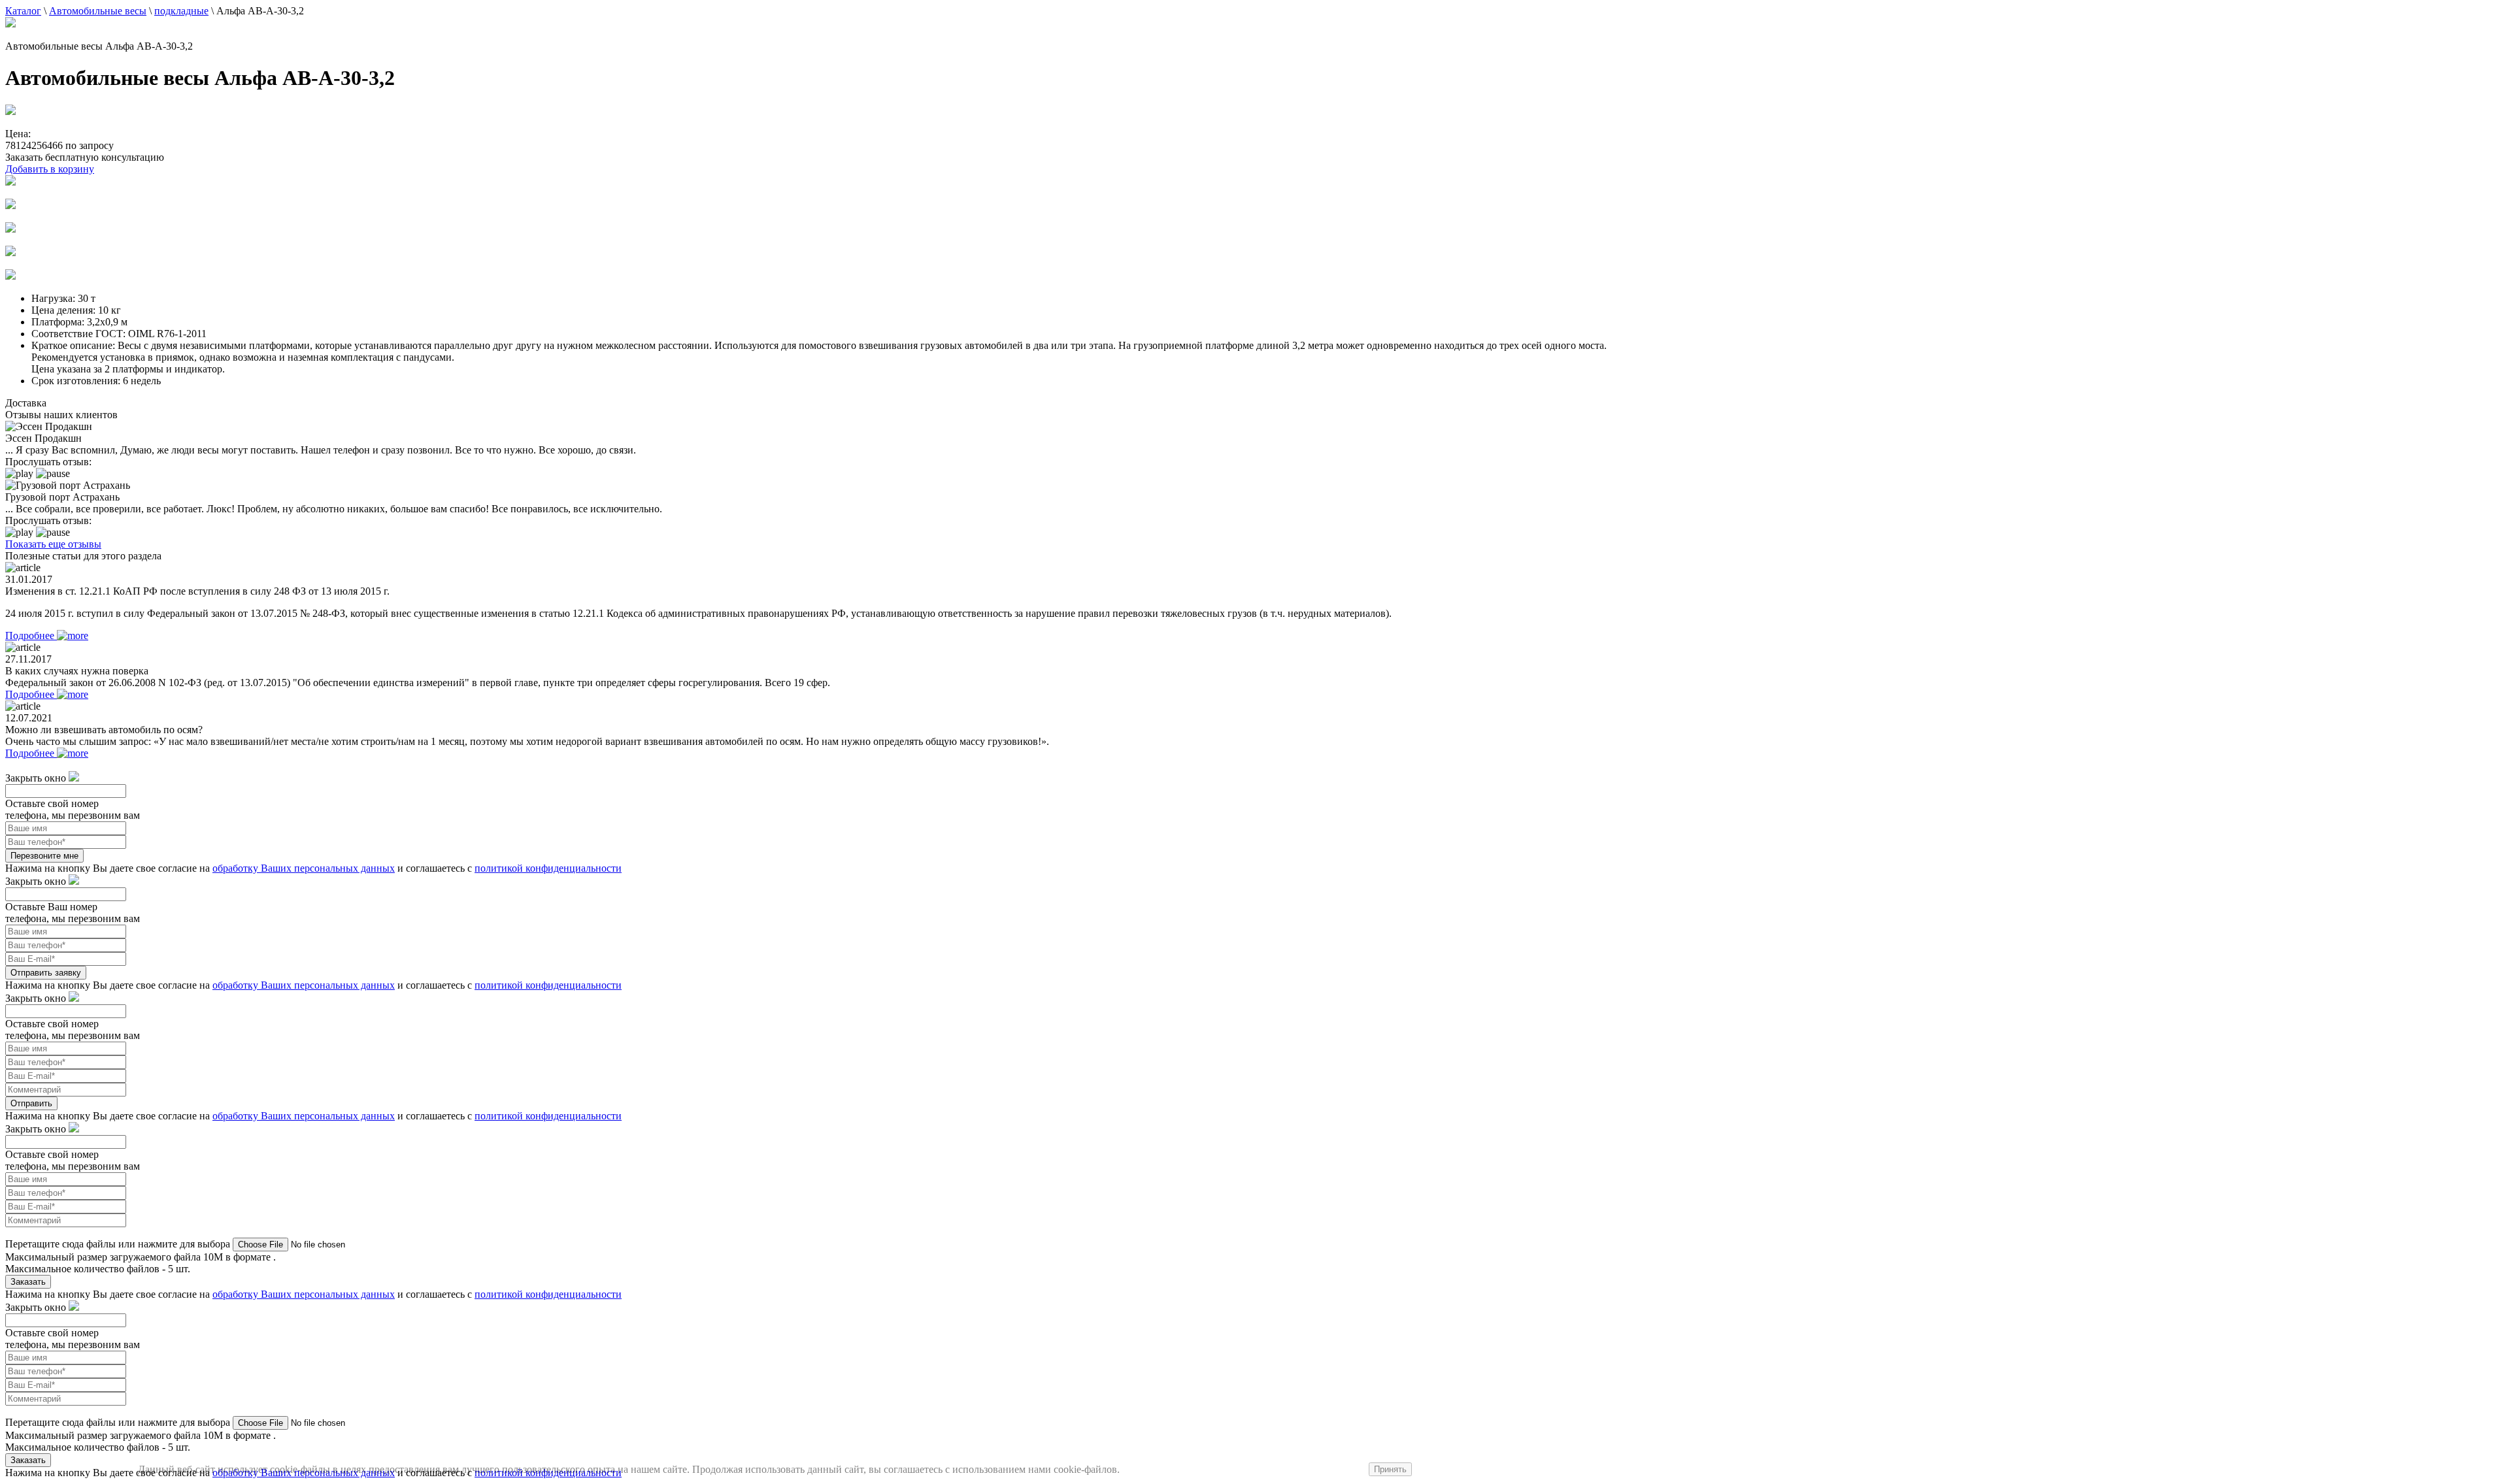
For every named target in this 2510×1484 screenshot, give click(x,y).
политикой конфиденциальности (548, 868)
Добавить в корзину (50, 169)
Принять (1390, 1469)
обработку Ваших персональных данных (304, 868)
